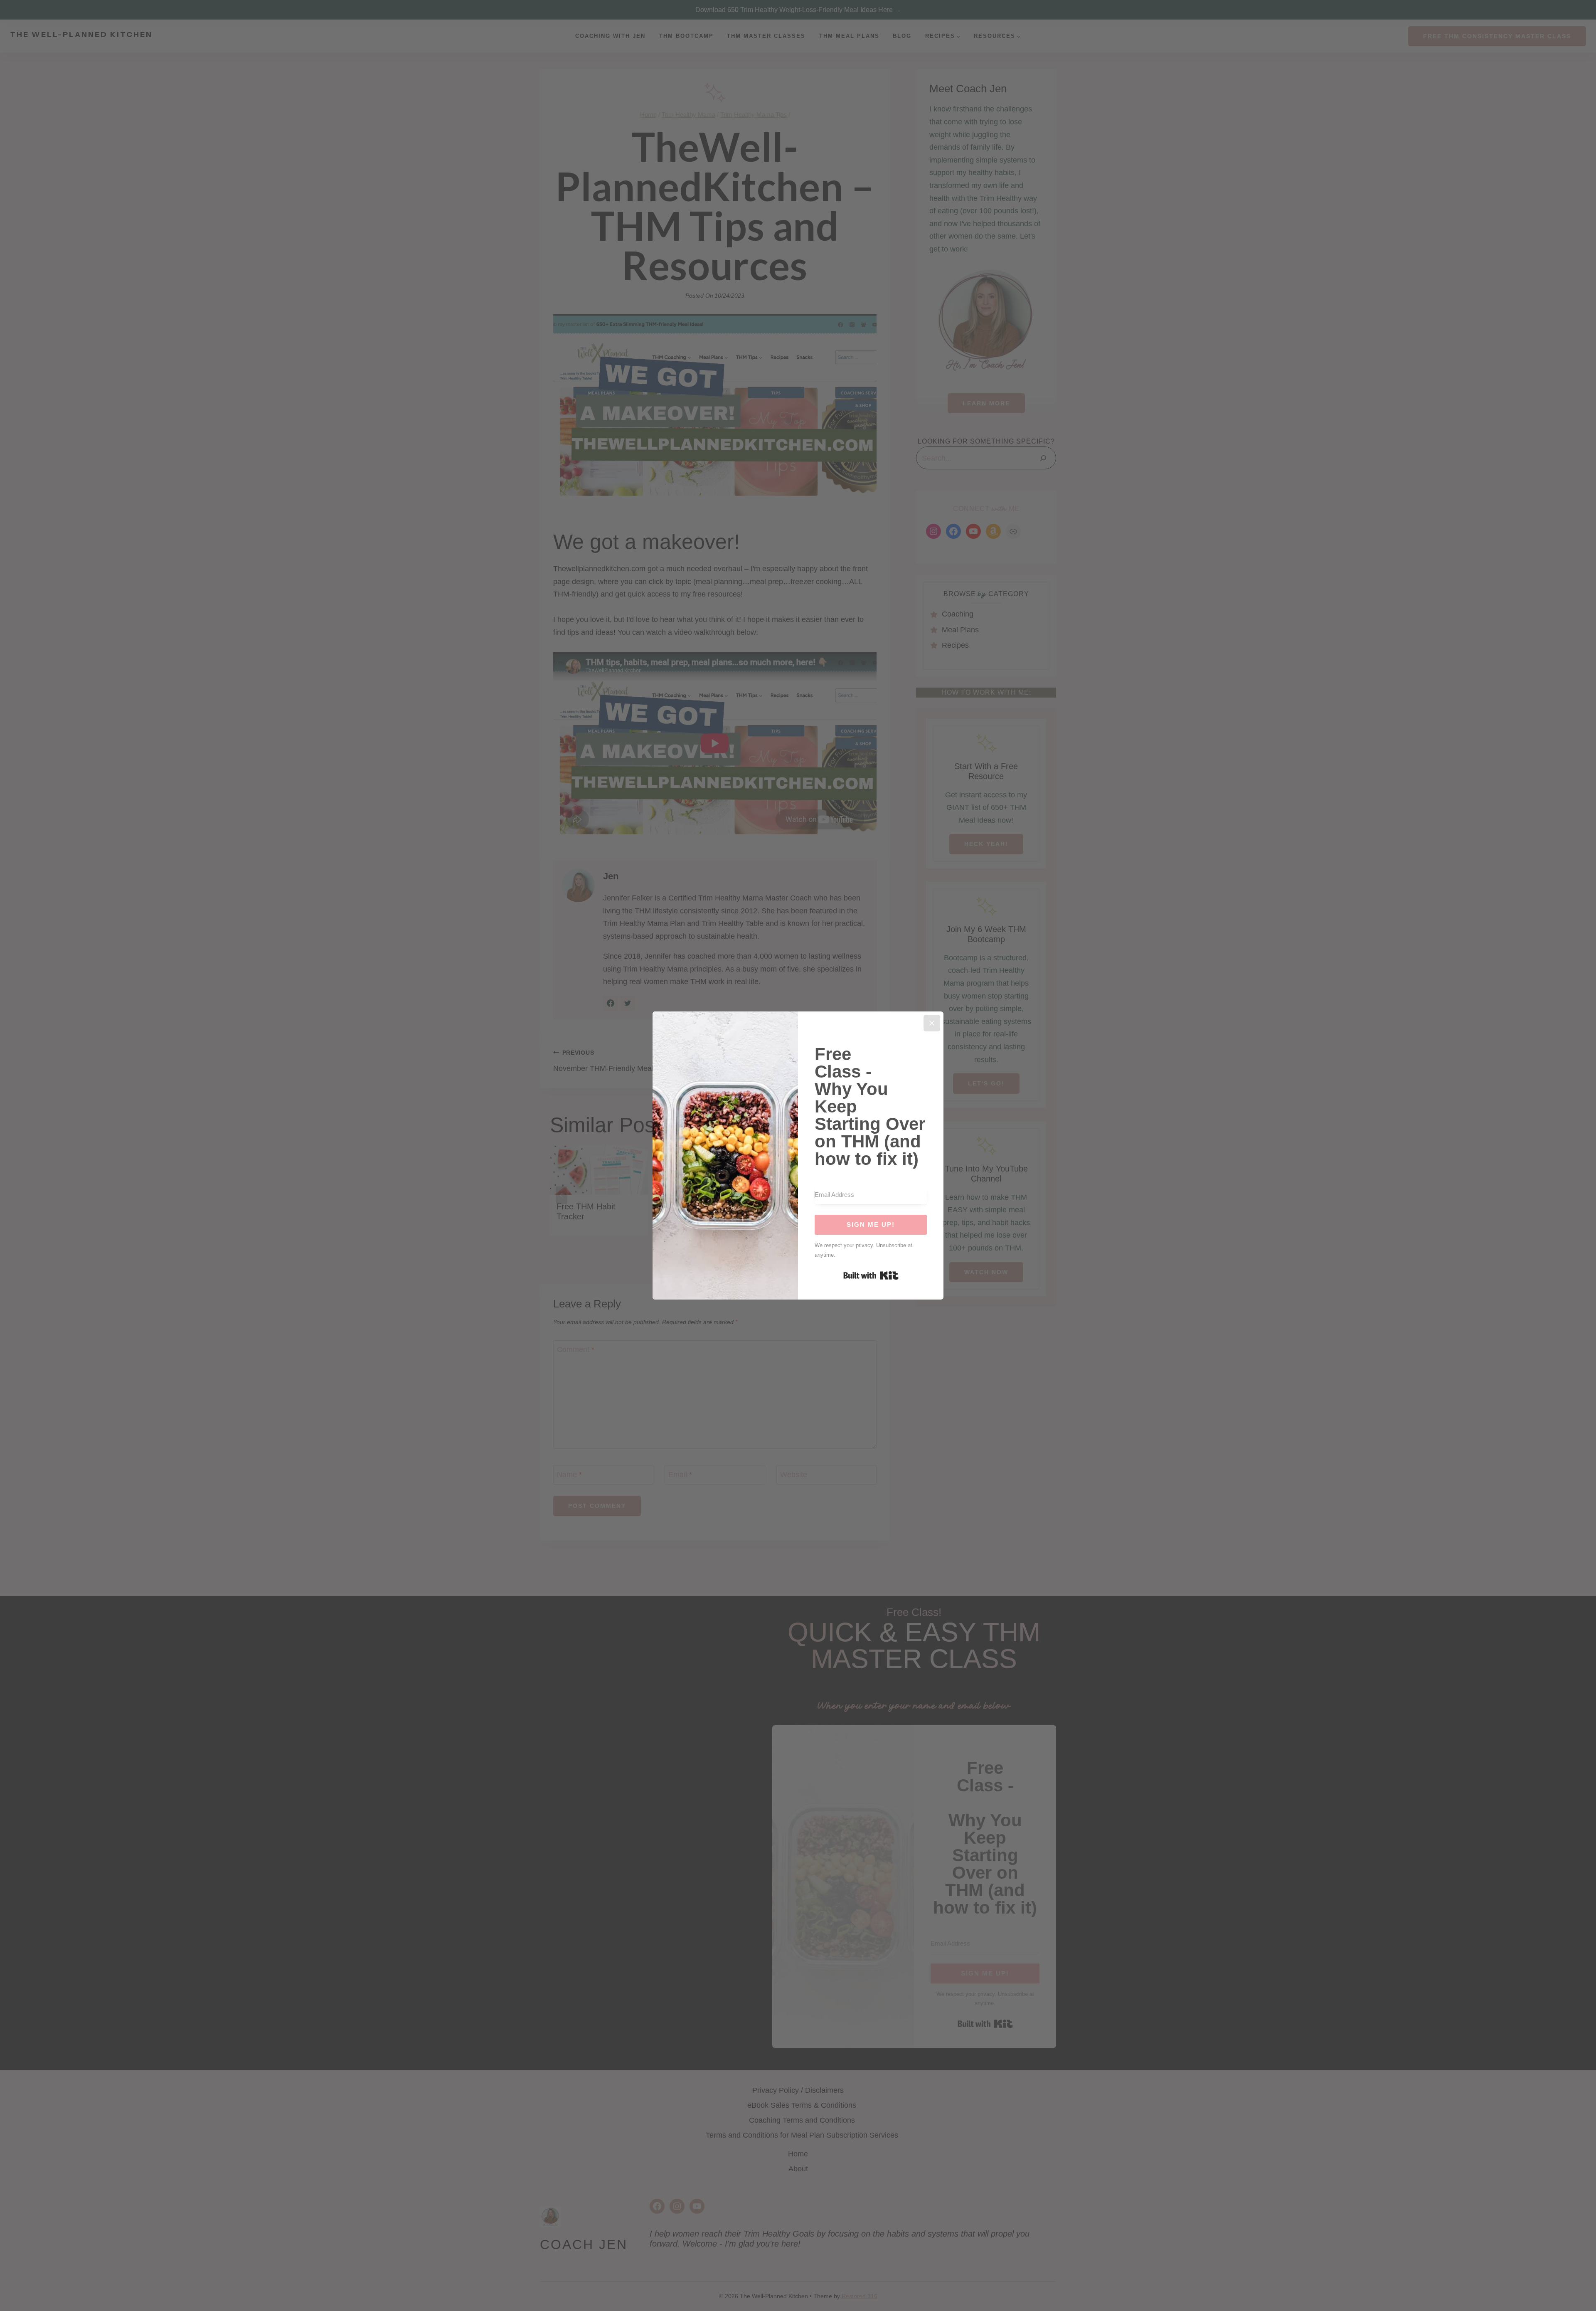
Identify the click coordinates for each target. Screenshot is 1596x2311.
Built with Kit (871, 1275)
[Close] (932, 1023)
